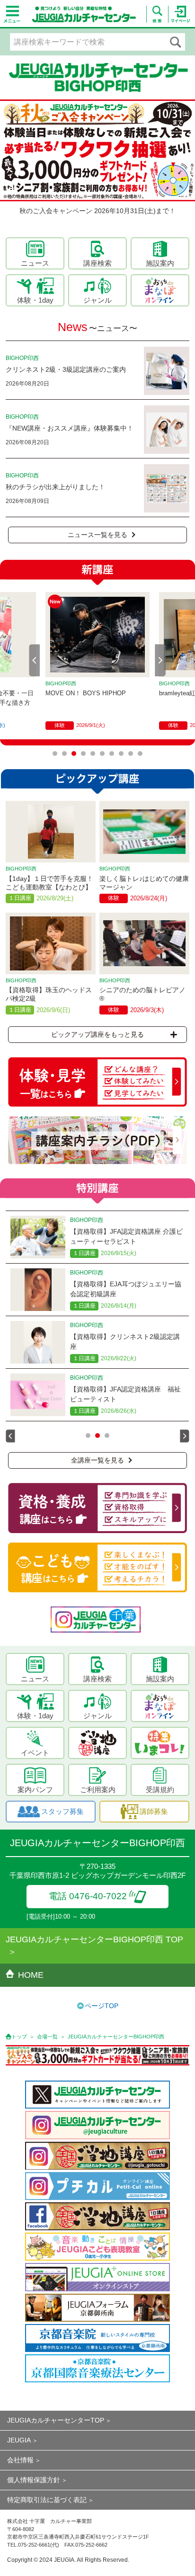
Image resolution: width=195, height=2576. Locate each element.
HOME (31, 1975)
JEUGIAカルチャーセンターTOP (56, 2420)
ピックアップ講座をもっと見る (97, 1034)
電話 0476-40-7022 (88, 1896)
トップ (19, 2037)
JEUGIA (19, 2440)
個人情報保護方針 (34, 2480)
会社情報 (20, 2460)
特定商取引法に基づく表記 (47, 2500)
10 (140, 754)
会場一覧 (47, 2037)
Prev (35, 660)
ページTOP (102, 2006)
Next (160, 660)
